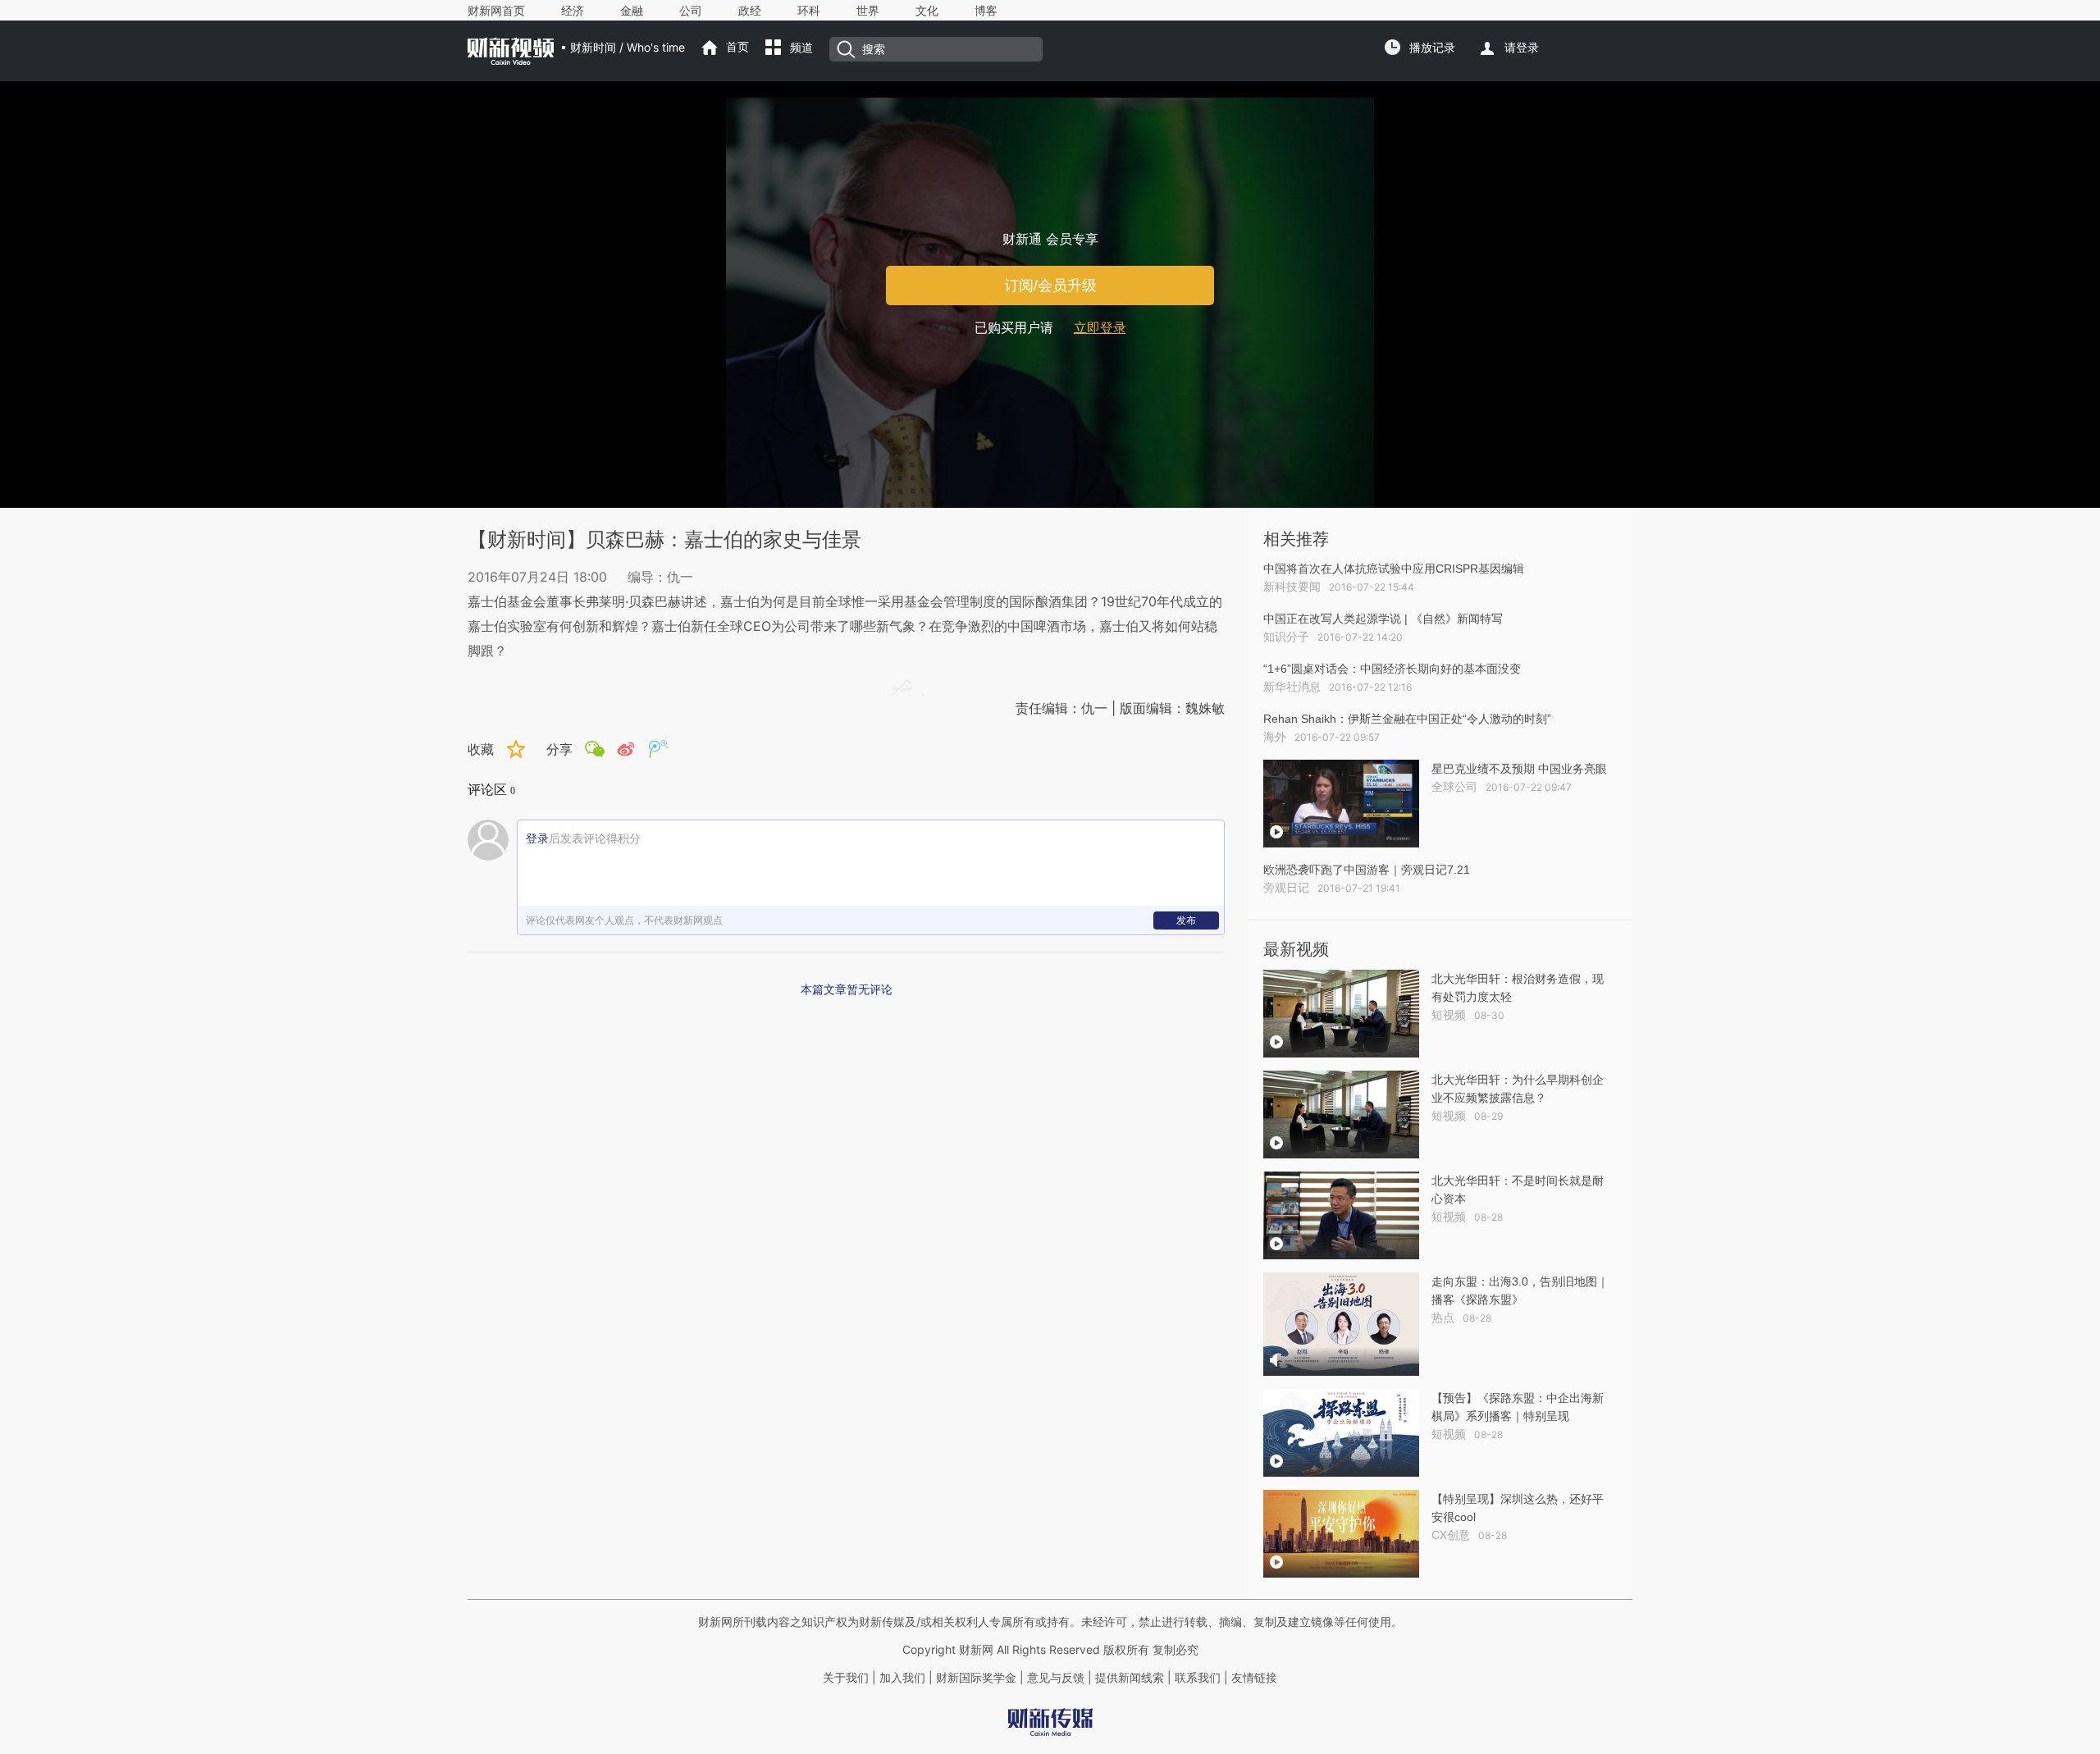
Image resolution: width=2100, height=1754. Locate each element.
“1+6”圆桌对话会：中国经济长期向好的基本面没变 (1392, 669)
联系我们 (1198, 1678)
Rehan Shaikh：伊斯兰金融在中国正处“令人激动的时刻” (1407, 719)
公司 (691, 11)
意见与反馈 (1056, 1678)
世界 (868, 11)
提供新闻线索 (1130, 1678)
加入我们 (902, 1678)
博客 (986, 11)
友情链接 (1254, 1678)
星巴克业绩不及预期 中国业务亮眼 (1519, 769)
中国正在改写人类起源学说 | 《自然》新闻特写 (1383, 619)
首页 (737, 47)
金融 (632, 11)
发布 (1186, 920)
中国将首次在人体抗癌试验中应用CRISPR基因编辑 (1394, 569)
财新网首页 (496, 11)
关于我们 (846, 1678)
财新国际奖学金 (975, 1678)
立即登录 (1100, 328)
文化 (927, 11)
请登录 (1522, 48)
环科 (809, 11)
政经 (750, 11)
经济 (573, 11)
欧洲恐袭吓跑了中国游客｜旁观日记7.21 (1367, 870)
